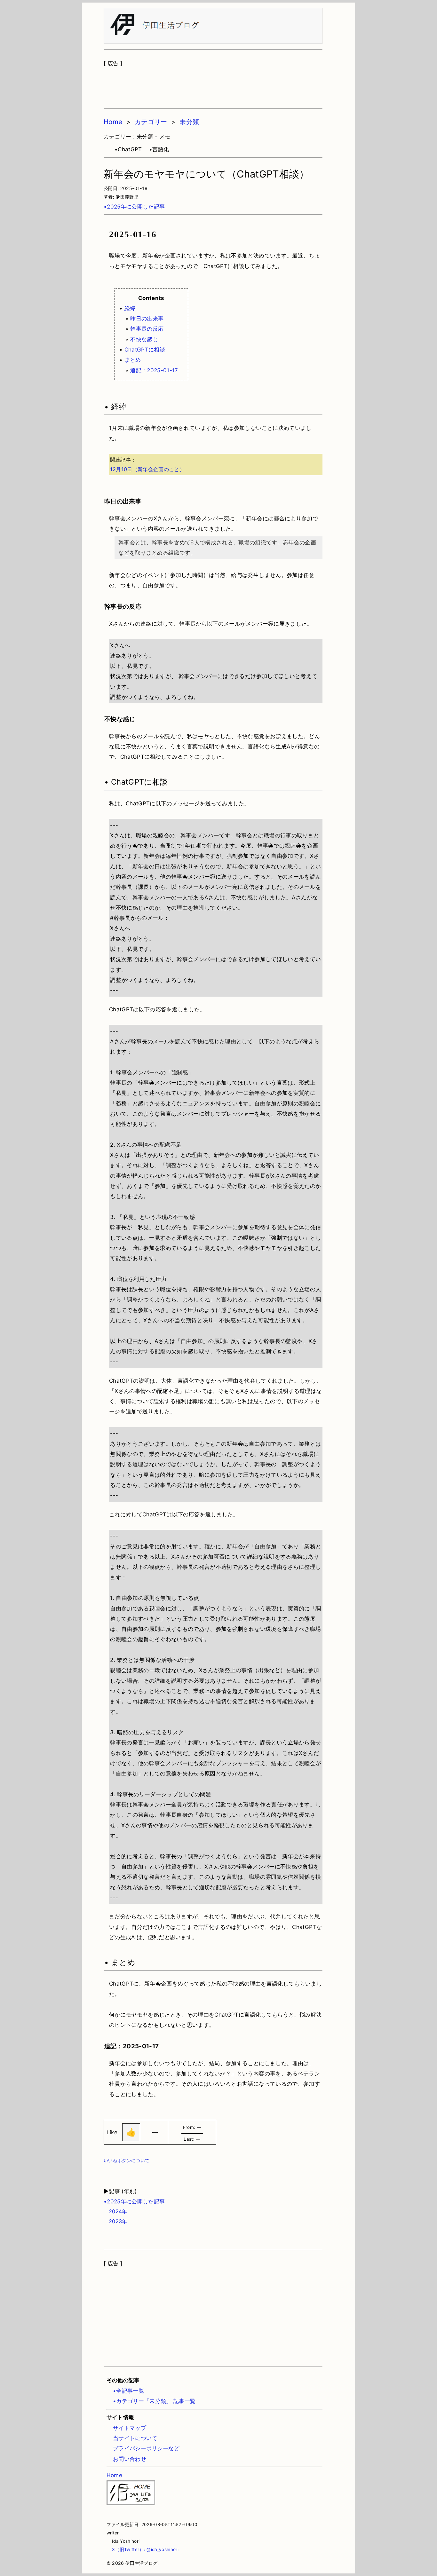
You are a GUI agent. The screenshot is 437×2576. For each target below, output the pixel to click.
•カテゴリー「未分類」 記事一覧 (154, 2401)
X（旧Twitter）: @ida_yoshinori (143, 2549)
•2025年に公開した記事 (134, 207)
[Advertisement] (213, 84)
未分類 (189, 122)
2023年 (115, 2221)
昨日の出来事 (147, 319)
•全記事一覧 (128, 2391)
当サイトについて (135, 2438)
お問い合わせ (130, 2459)
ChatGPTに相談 (145, 350)
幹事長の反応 (147, 329)
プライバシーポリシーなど (146, 2448)
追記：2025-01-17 (154, 370)
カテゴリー (151, 122)
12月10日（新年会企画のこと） (147, 469)
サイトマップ (130, 2428)
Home (113, 122)
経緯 (130, 308)
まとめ (133, 360)
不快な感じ (144, 339)
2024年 (115, 2211)
